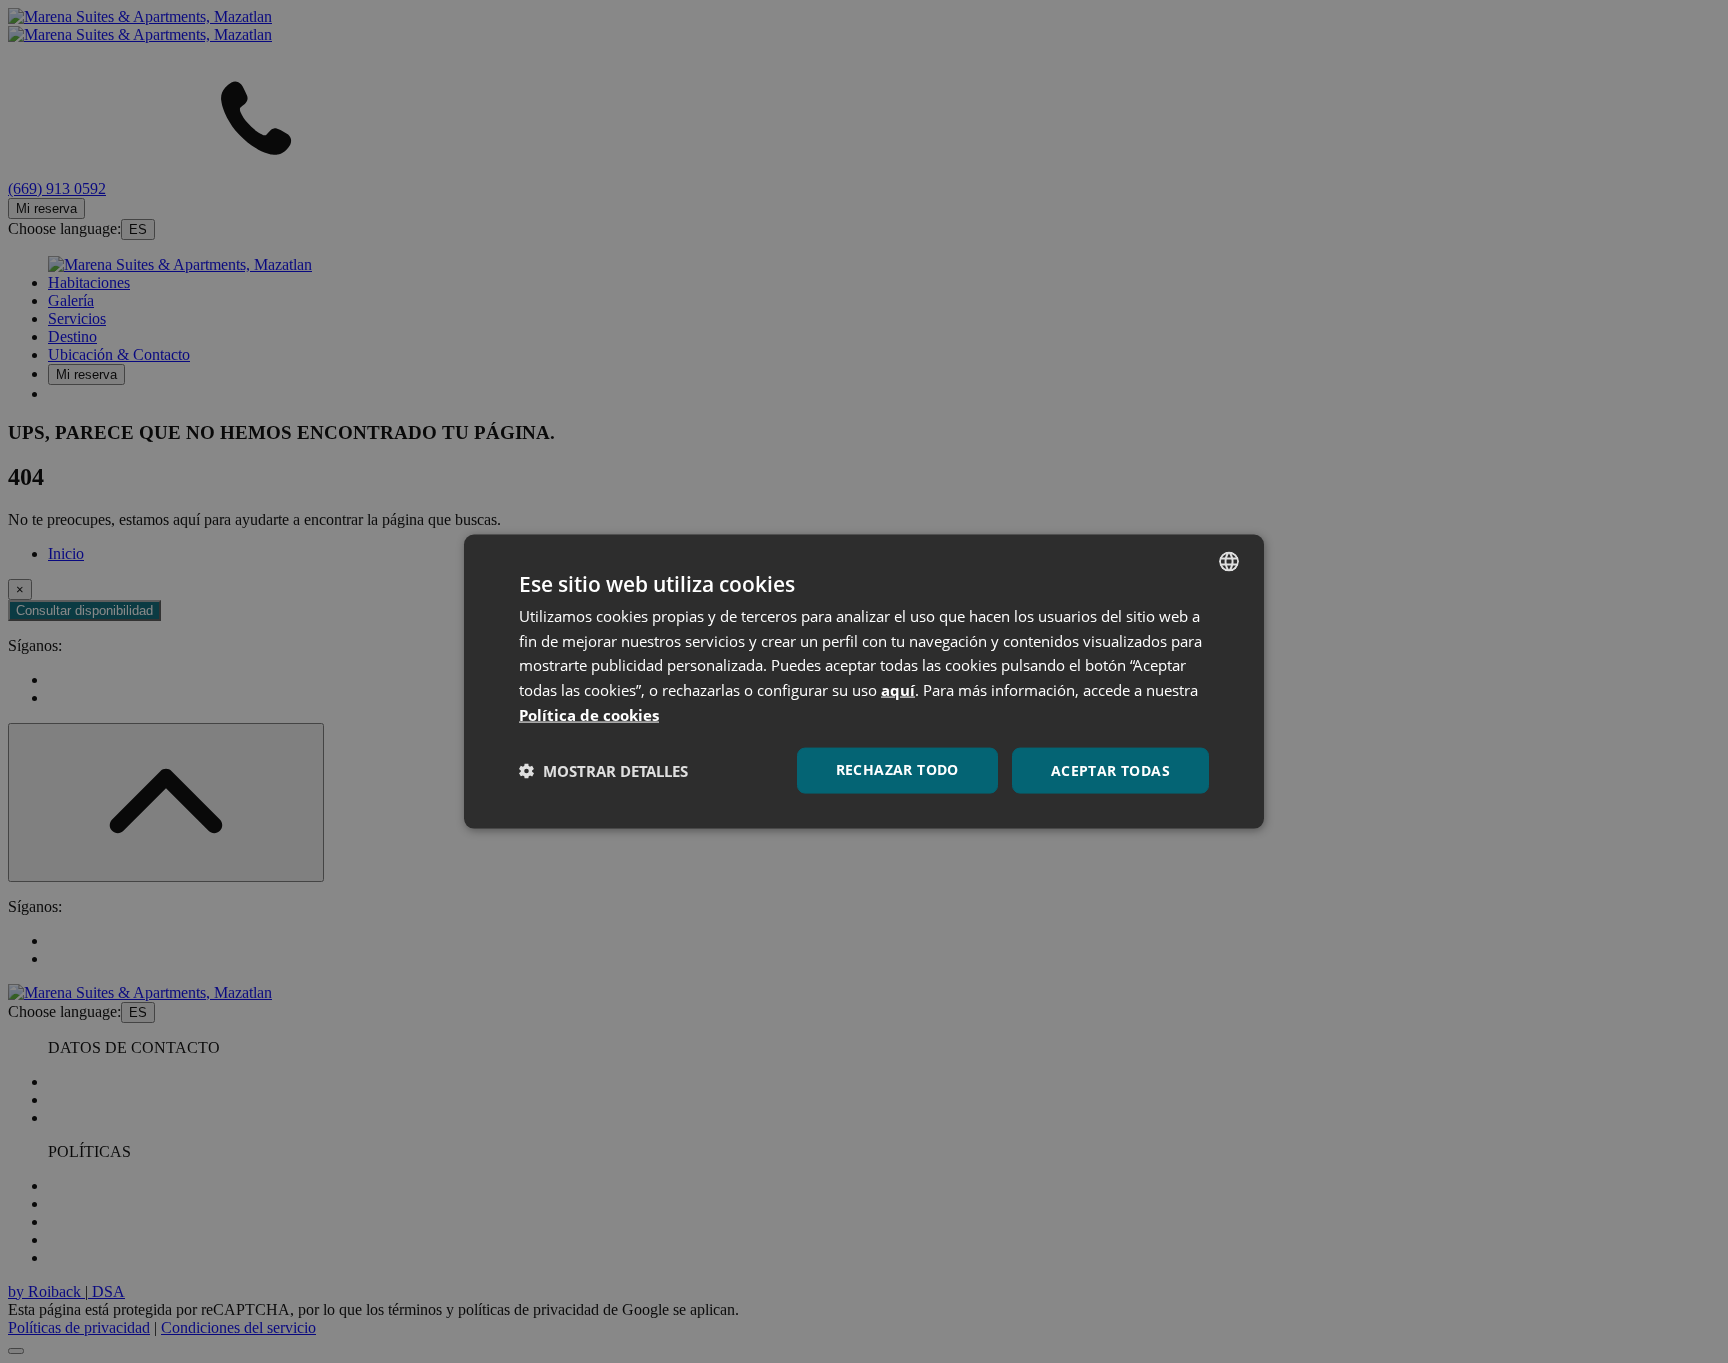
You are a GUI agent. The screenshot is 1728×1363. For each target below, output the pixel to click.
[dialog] (864, 681)
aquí (898, 690)
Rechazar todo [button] (897, 768)
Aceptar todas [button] (1110, 769)
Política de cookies (589, 714)
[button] (603, 771)
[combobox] (1229, 561)
